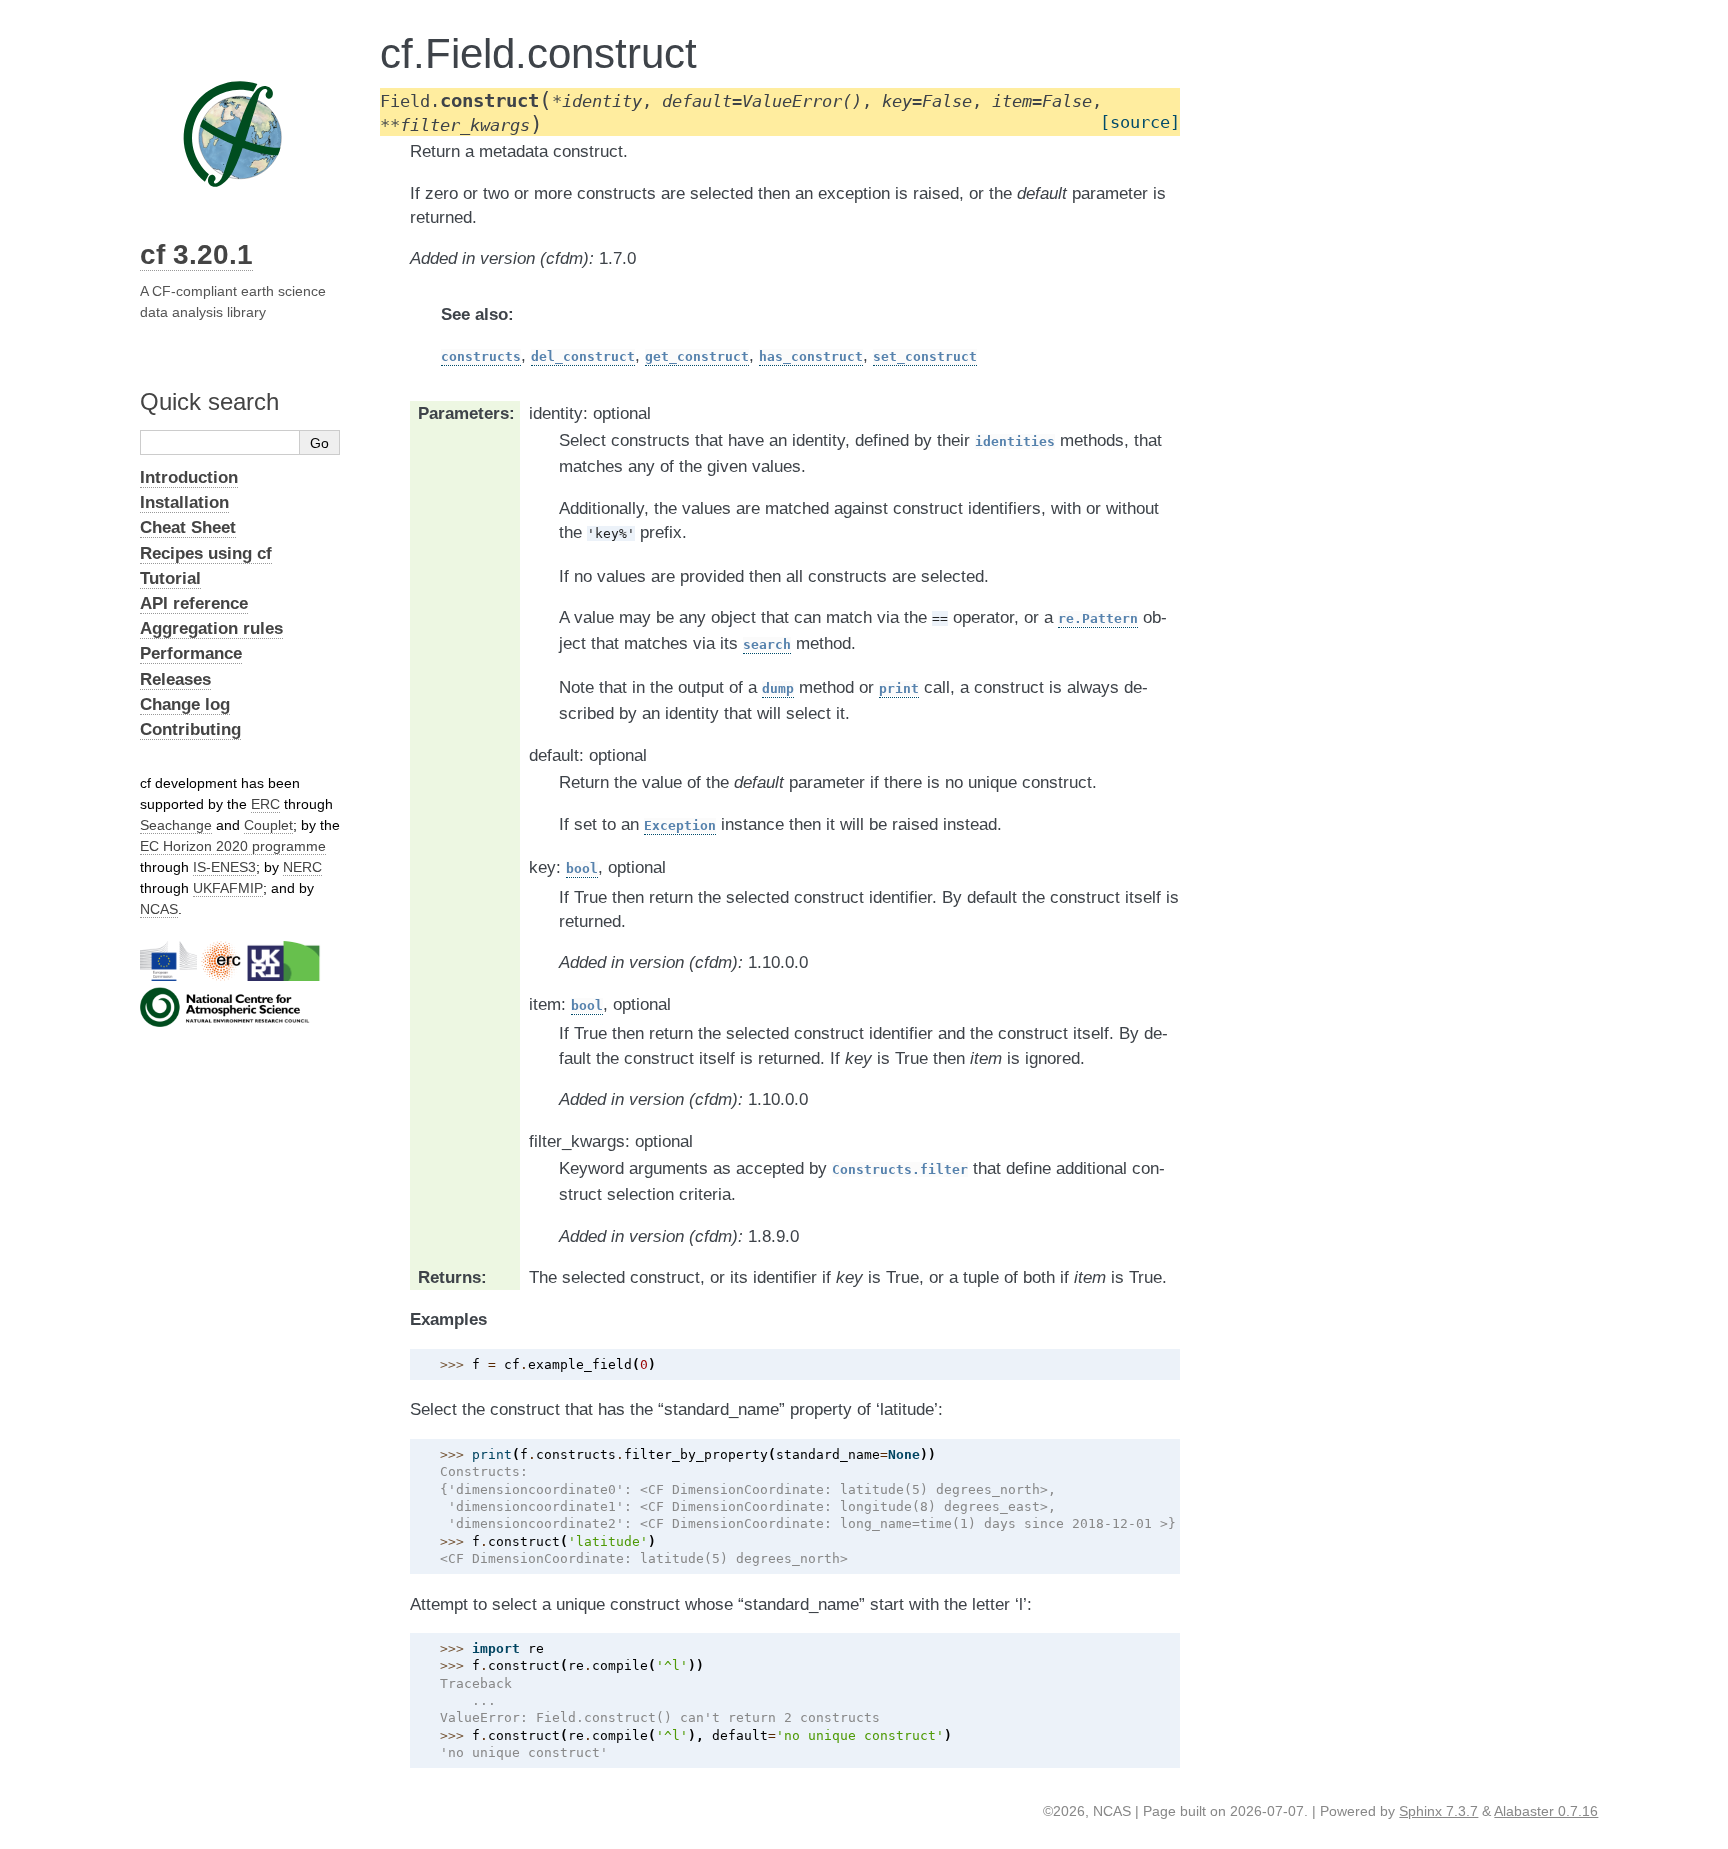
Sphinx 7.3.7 (1438, 1811)
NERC (302, 867)
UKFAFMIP (228, 888)
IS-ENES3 (224, 867)
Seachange (176, 825)
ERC (265, 804)
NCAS (159, 909)
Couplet (268, 825)
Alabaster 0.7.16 (1546, 1811)
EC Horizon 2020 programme (233, 846)
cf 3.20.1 (196, 254)
